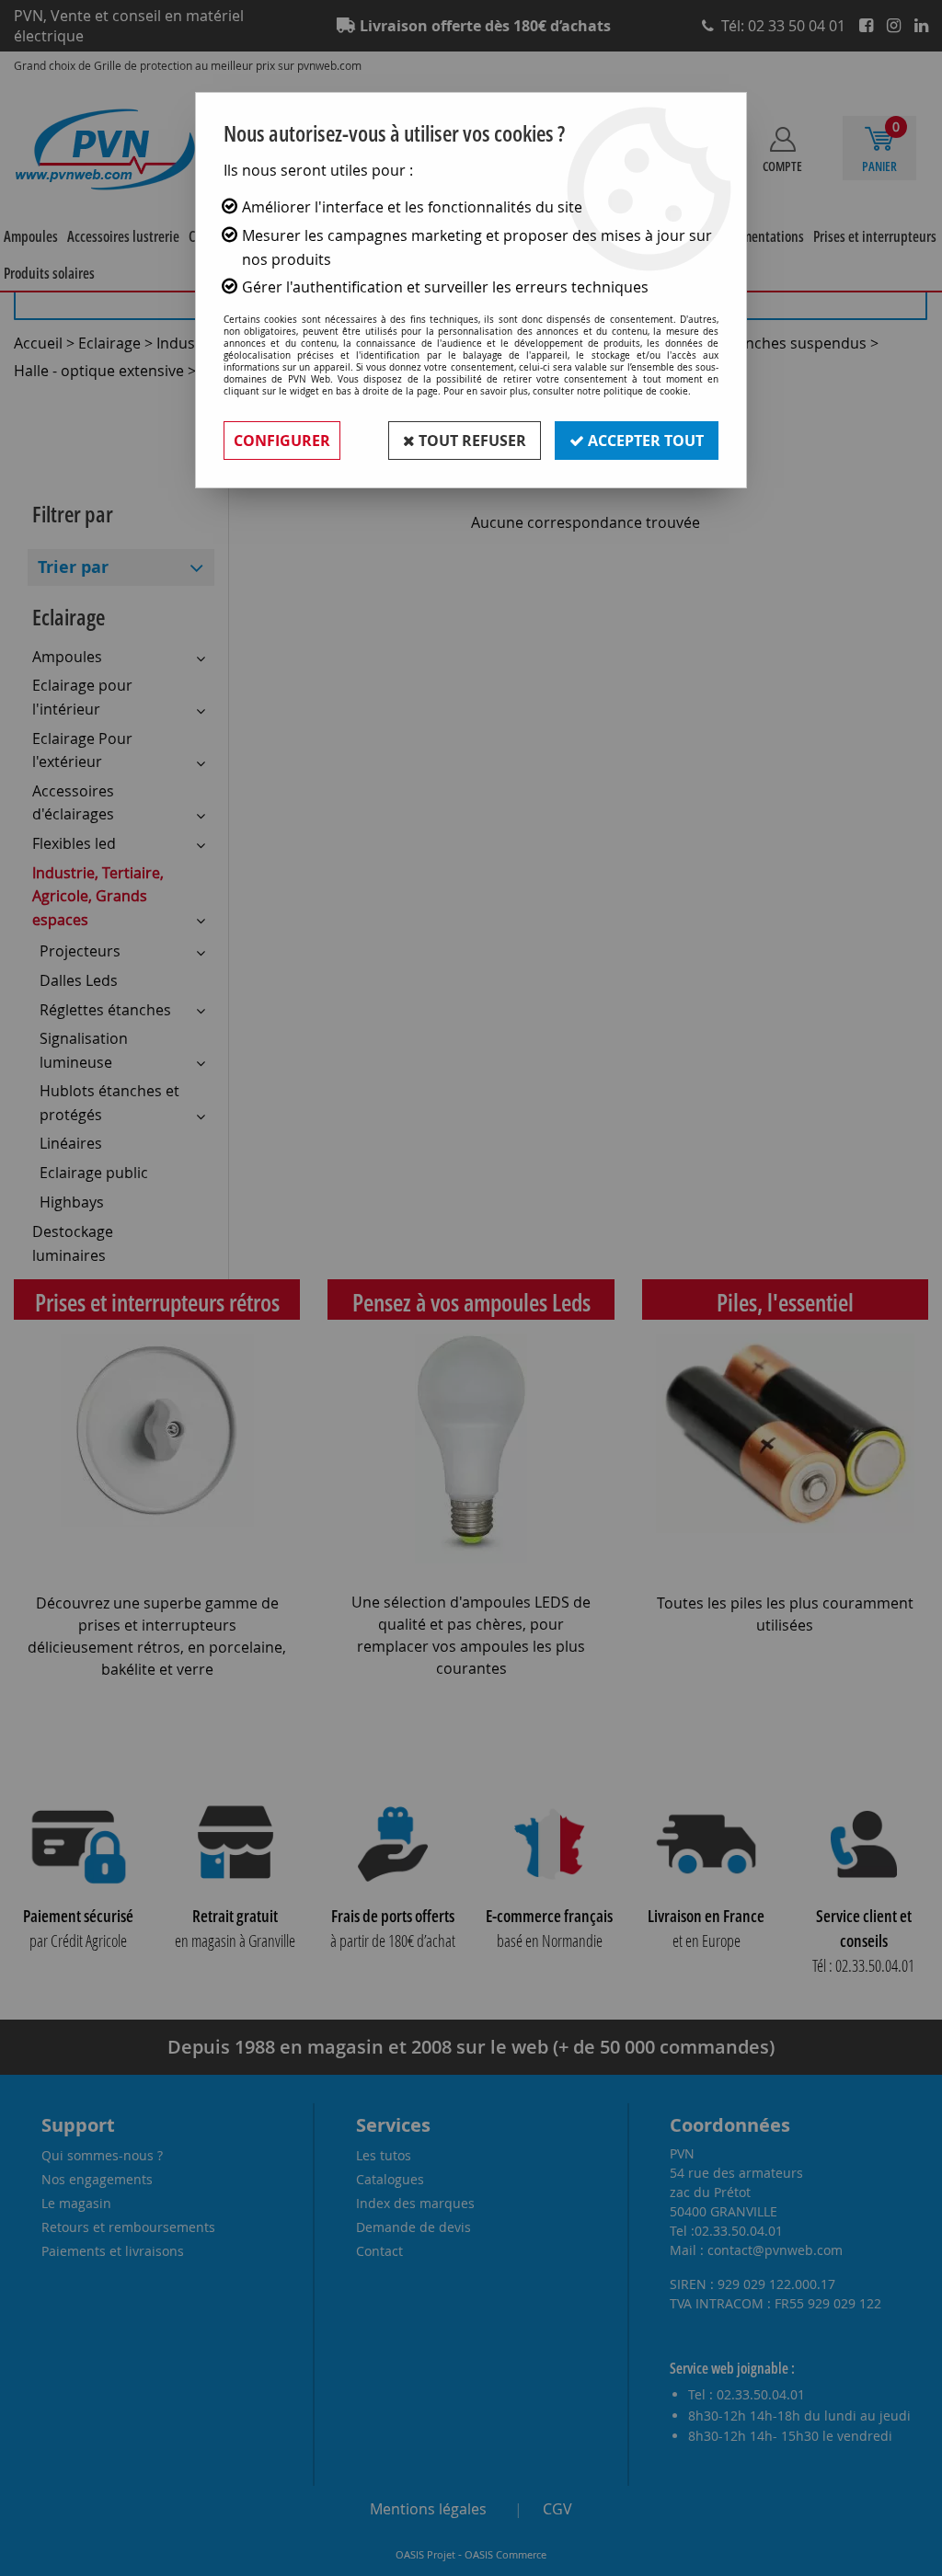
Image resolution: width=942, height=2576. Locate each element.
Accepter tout (644, 441)
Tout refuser (471, 441)
